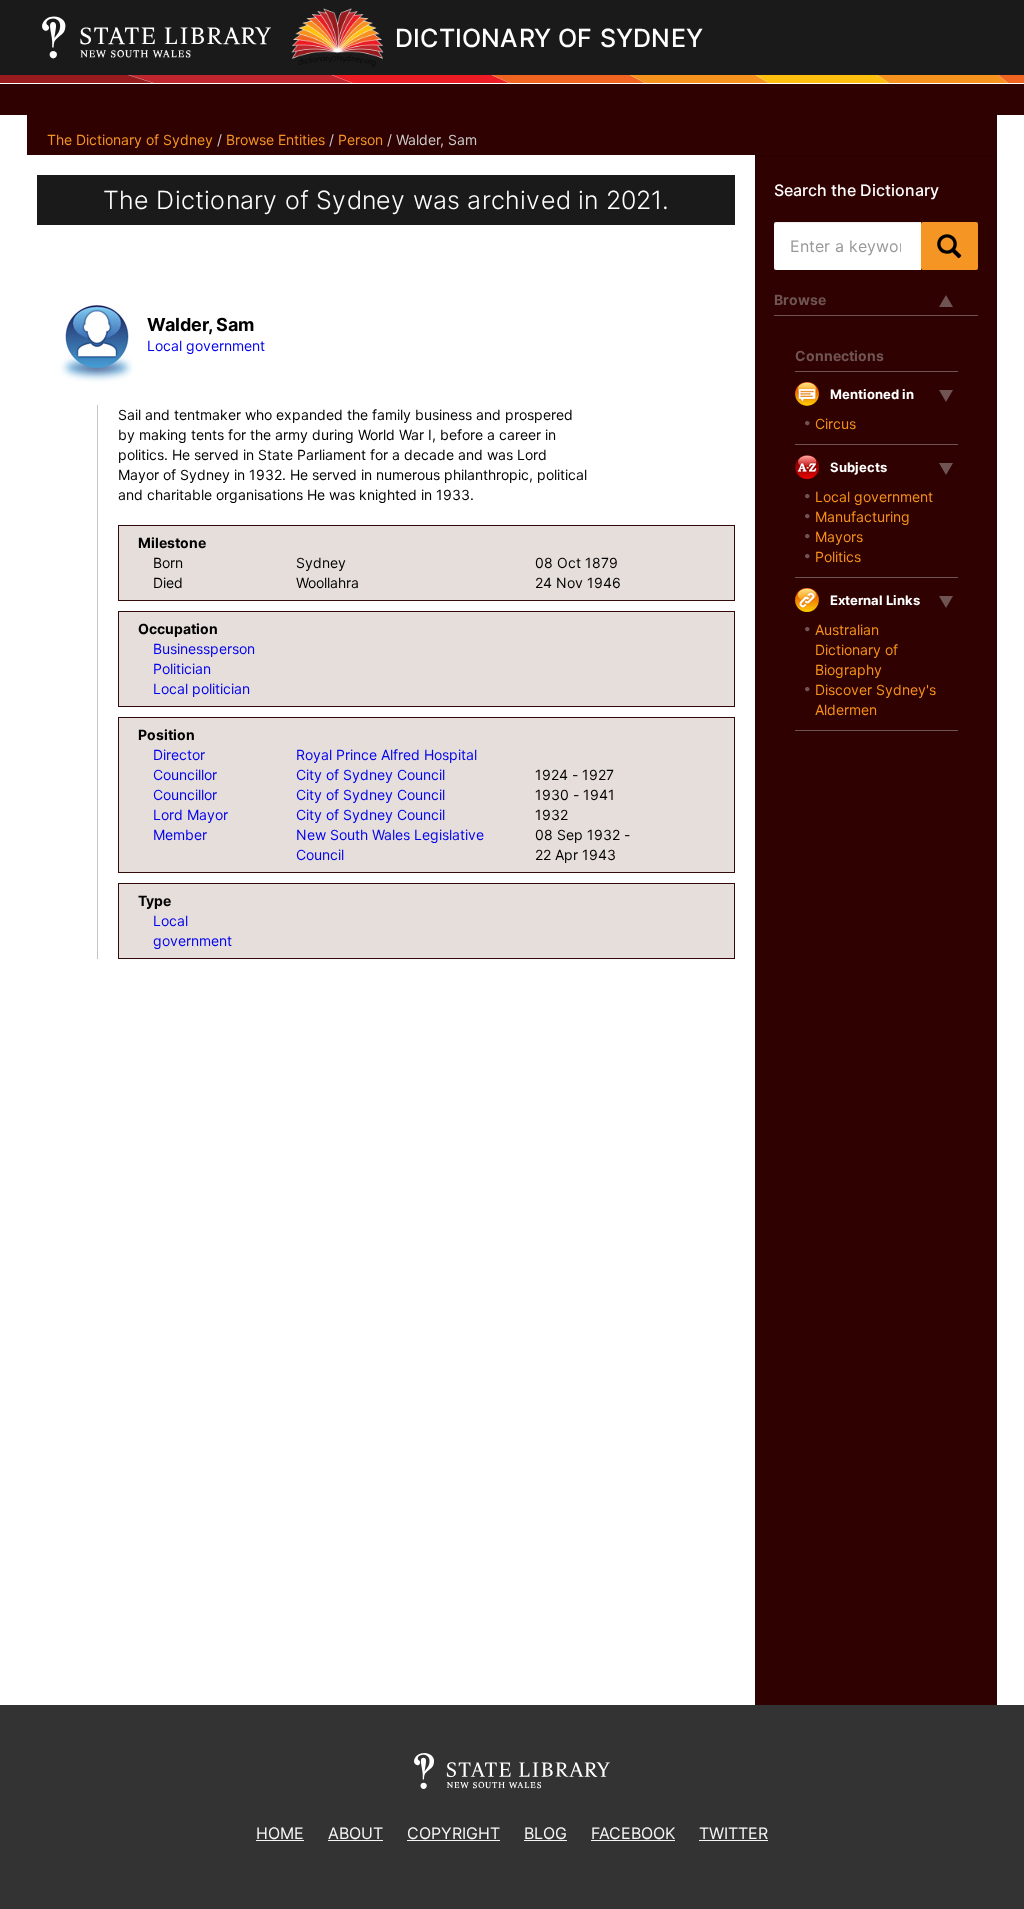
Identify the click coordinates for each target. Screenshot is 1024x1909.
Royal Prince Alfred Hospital (386, 754)
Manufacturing (862, 516)
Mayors (839, 536)
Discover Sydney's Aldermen (875, 699)
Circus (835, 423)
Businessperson (204, 648)
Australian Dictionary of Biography (856, 649)
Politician (182, 668)
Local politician (201, 688)
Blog (545, 1833)
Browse (800, 299)
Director (179, 754)
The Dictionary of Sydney (130, 139)
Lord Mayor (190, 814)
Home (280, 1833)
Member (180, 834)
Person (360, 139)
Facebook (633, 1833)
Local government (206, 345)
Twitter (733, 1833)
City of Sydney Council (370, 774)
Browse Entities (275, 139)
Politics (838, 556)
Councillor (185, 774)
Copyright (453, 1833)
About (355, 1833)
